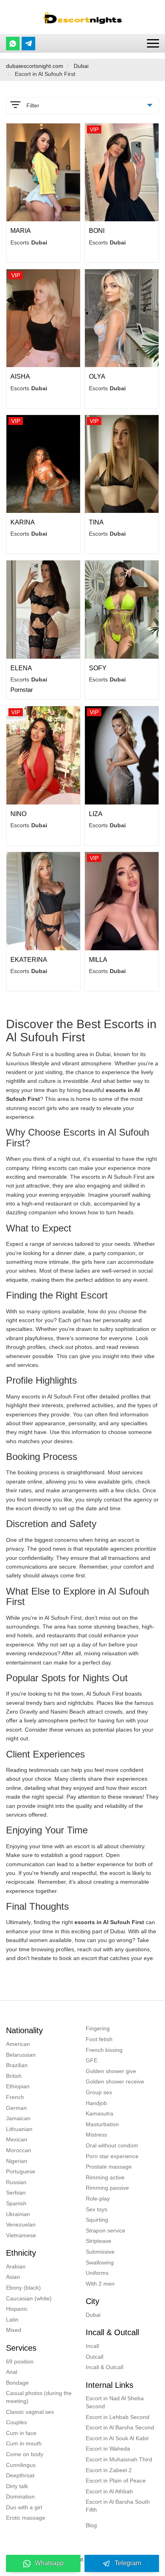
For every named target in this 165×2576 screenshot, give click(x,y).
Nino (18, 814)
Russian (16, 2182)
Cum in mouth (24, 2443)
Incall (92, 2346)
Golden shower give (111, 2071)
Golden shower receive (115, 2081)
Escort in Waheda (108, 2449)
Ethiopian (18, 2086)
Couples (16, 2422)
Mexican (17, 2139)
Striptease (99, 2241)
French (15, 2097)
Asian (13, 2277)
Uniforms (97, 2273)
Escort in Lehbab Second (118, 2417)
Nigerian (17, 2161)
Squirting (97, 2220)
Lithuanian (19, 2129)
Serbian (16, 2193)
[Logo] (82, 17)
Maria (21, 231)
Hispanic (17, 2309)
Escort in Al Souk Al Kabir (117, 2438)
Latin (12, 2320)
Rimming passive (107, 2188)
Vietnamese (21, 2235)
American (18, 2044)
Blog (91, 2525)
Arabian (16, 2266)
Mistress (96, 2135)
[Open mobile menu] (153, 43)
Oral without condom (112, 2145)
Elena (21, 668)
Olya (97, 376)
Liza (96, 814)
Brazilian (17, 2065)
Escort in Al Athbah (109, 2491)
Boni (97, 231)
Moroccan (19, 2150)
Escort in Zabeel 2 (109, 2470)
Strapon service (106, 2230)
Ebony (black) (23, 2288)
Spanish (16, 2203)
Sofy (98, 668)
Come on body (25, 2454)
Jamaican (18, 2118)
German (16, 2108)
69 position (20, 2361)
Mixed (14, 2330)
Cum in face (21, 2433)
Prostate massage (109, 2167)
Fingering (98, 2028)
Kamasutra (100, 2113)
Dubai (81, 66)
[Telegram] (28, 44)
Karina (23, 522)
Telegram (128, 2563)
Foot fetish (99, 2039)
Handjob (96, 2103)
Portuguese (21, 2171)
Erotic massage (26, 2518)
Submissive (100, 2252)
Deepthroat (20, 2475)
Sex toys (97, 2209)
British (14, 2076)
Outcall (95, 2357)
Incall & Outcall (105, 2367)
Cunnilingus (21, 2465)
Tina (96, 522)
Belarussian (21, 2055)
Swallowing (100, 2262)
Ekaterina (29, 960)
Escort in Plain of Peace (116, 2481)
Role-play (98, 2199)
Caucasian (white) (29, 2298)
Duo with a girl (24, 2507)
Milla (98, 960)
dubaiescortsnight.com (35, 66)
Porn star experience (112, 2156)
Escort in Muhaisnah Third (119, 2459)
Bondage (17, 2383)
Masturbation (102, 2124)
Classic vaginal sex (30, 2412)
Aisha (20, 376)
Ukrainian (18, 2214)
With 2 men (100, 2284)
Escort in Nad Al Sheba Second (115, 2402)
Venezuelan (21, 2224)
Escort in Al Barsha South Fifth (118, 2506)
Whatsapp (49, 2563)
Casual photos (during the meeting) (39, 2397)
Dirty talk (17, 2486)
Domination (20, 2497)
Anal (12, 2372)
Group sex (99, 2092)
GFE (92, 2060)
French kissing (104, 2050)
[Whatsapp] (13, 44)
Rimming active (105, 2177)
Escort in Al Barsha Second (120, 2427)
